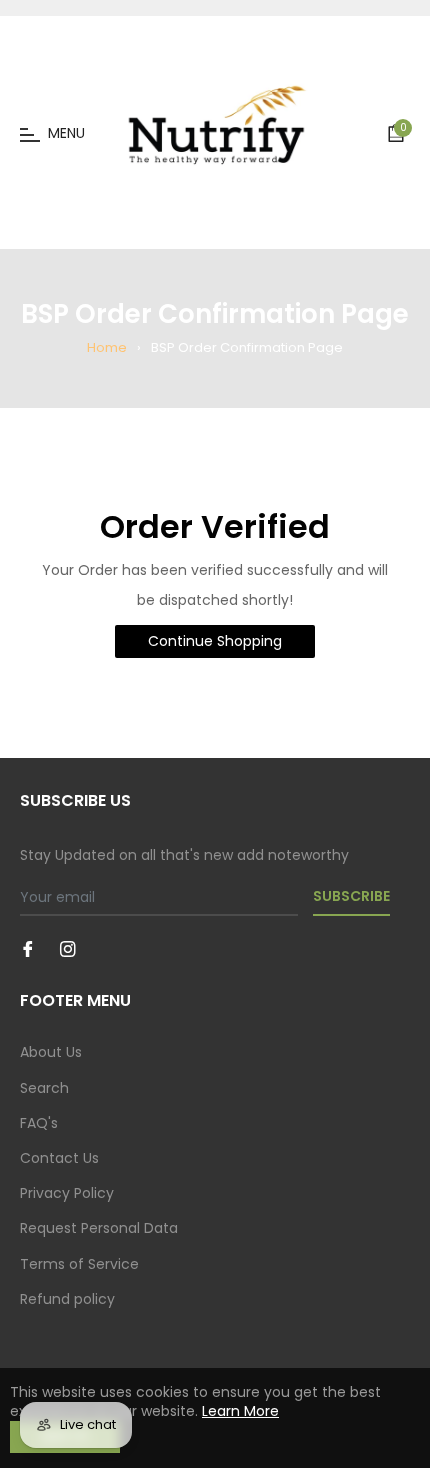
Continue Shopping (215, 641)
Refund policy (67, 1299)
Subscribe (351, 896)
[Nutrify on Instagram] (68, 948)
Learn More (240, 1411)
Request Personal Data (99, 1228)
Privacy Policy (67, 1193)
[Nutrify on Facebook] (28, 948)
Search (44, 1088)
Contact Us (59, 1158)
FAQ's (39, 1123)
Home (107, 347)
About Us (51, 1052)
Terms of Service (79, 1264)
